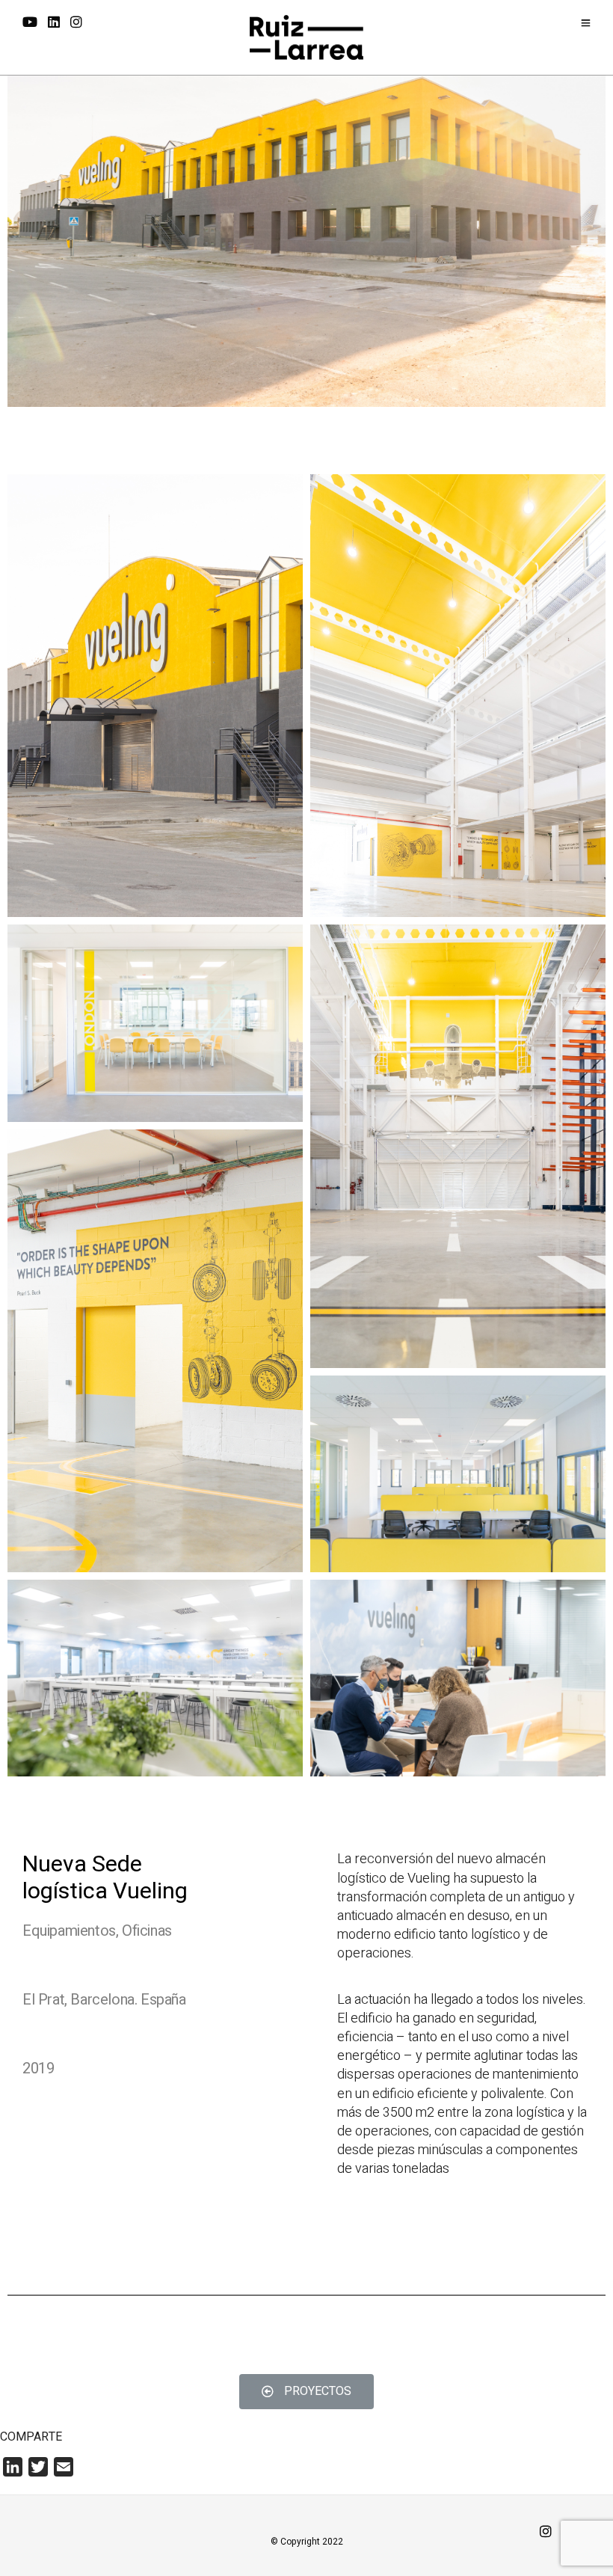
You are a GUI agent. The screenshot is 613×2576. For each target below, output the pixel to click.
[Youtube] (30, 23)
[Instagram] (76, 23)
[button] (306, 2392)
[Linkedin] (54, 23)
